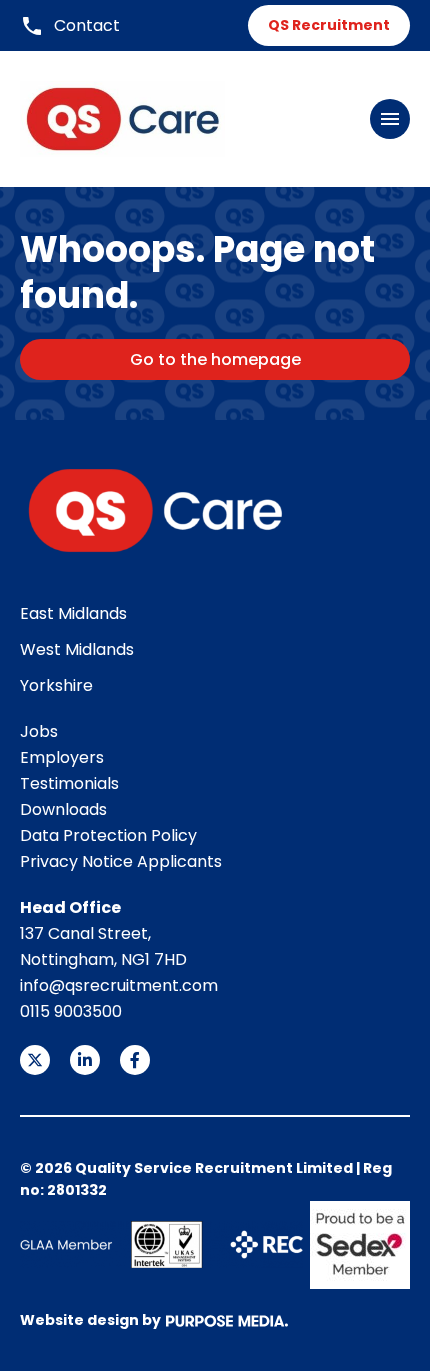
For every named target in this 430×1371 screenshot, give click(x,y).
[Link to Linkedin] (85, 1060)
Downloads (63, 809)
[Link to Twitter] (35, 1060)
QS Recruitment (329, 25)
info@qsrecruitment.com (119, 985)
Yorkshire (56, 685)
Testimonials (69, 783)
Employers (62, 757)
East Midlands (73, 613)
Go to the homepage (215, 359)
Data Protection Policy (108, 835)
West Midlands (77, 649)
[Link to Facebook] (135, 1060)
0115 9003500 (71, 1011)
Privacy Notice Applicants (121, 861)
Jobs (39, 731)
